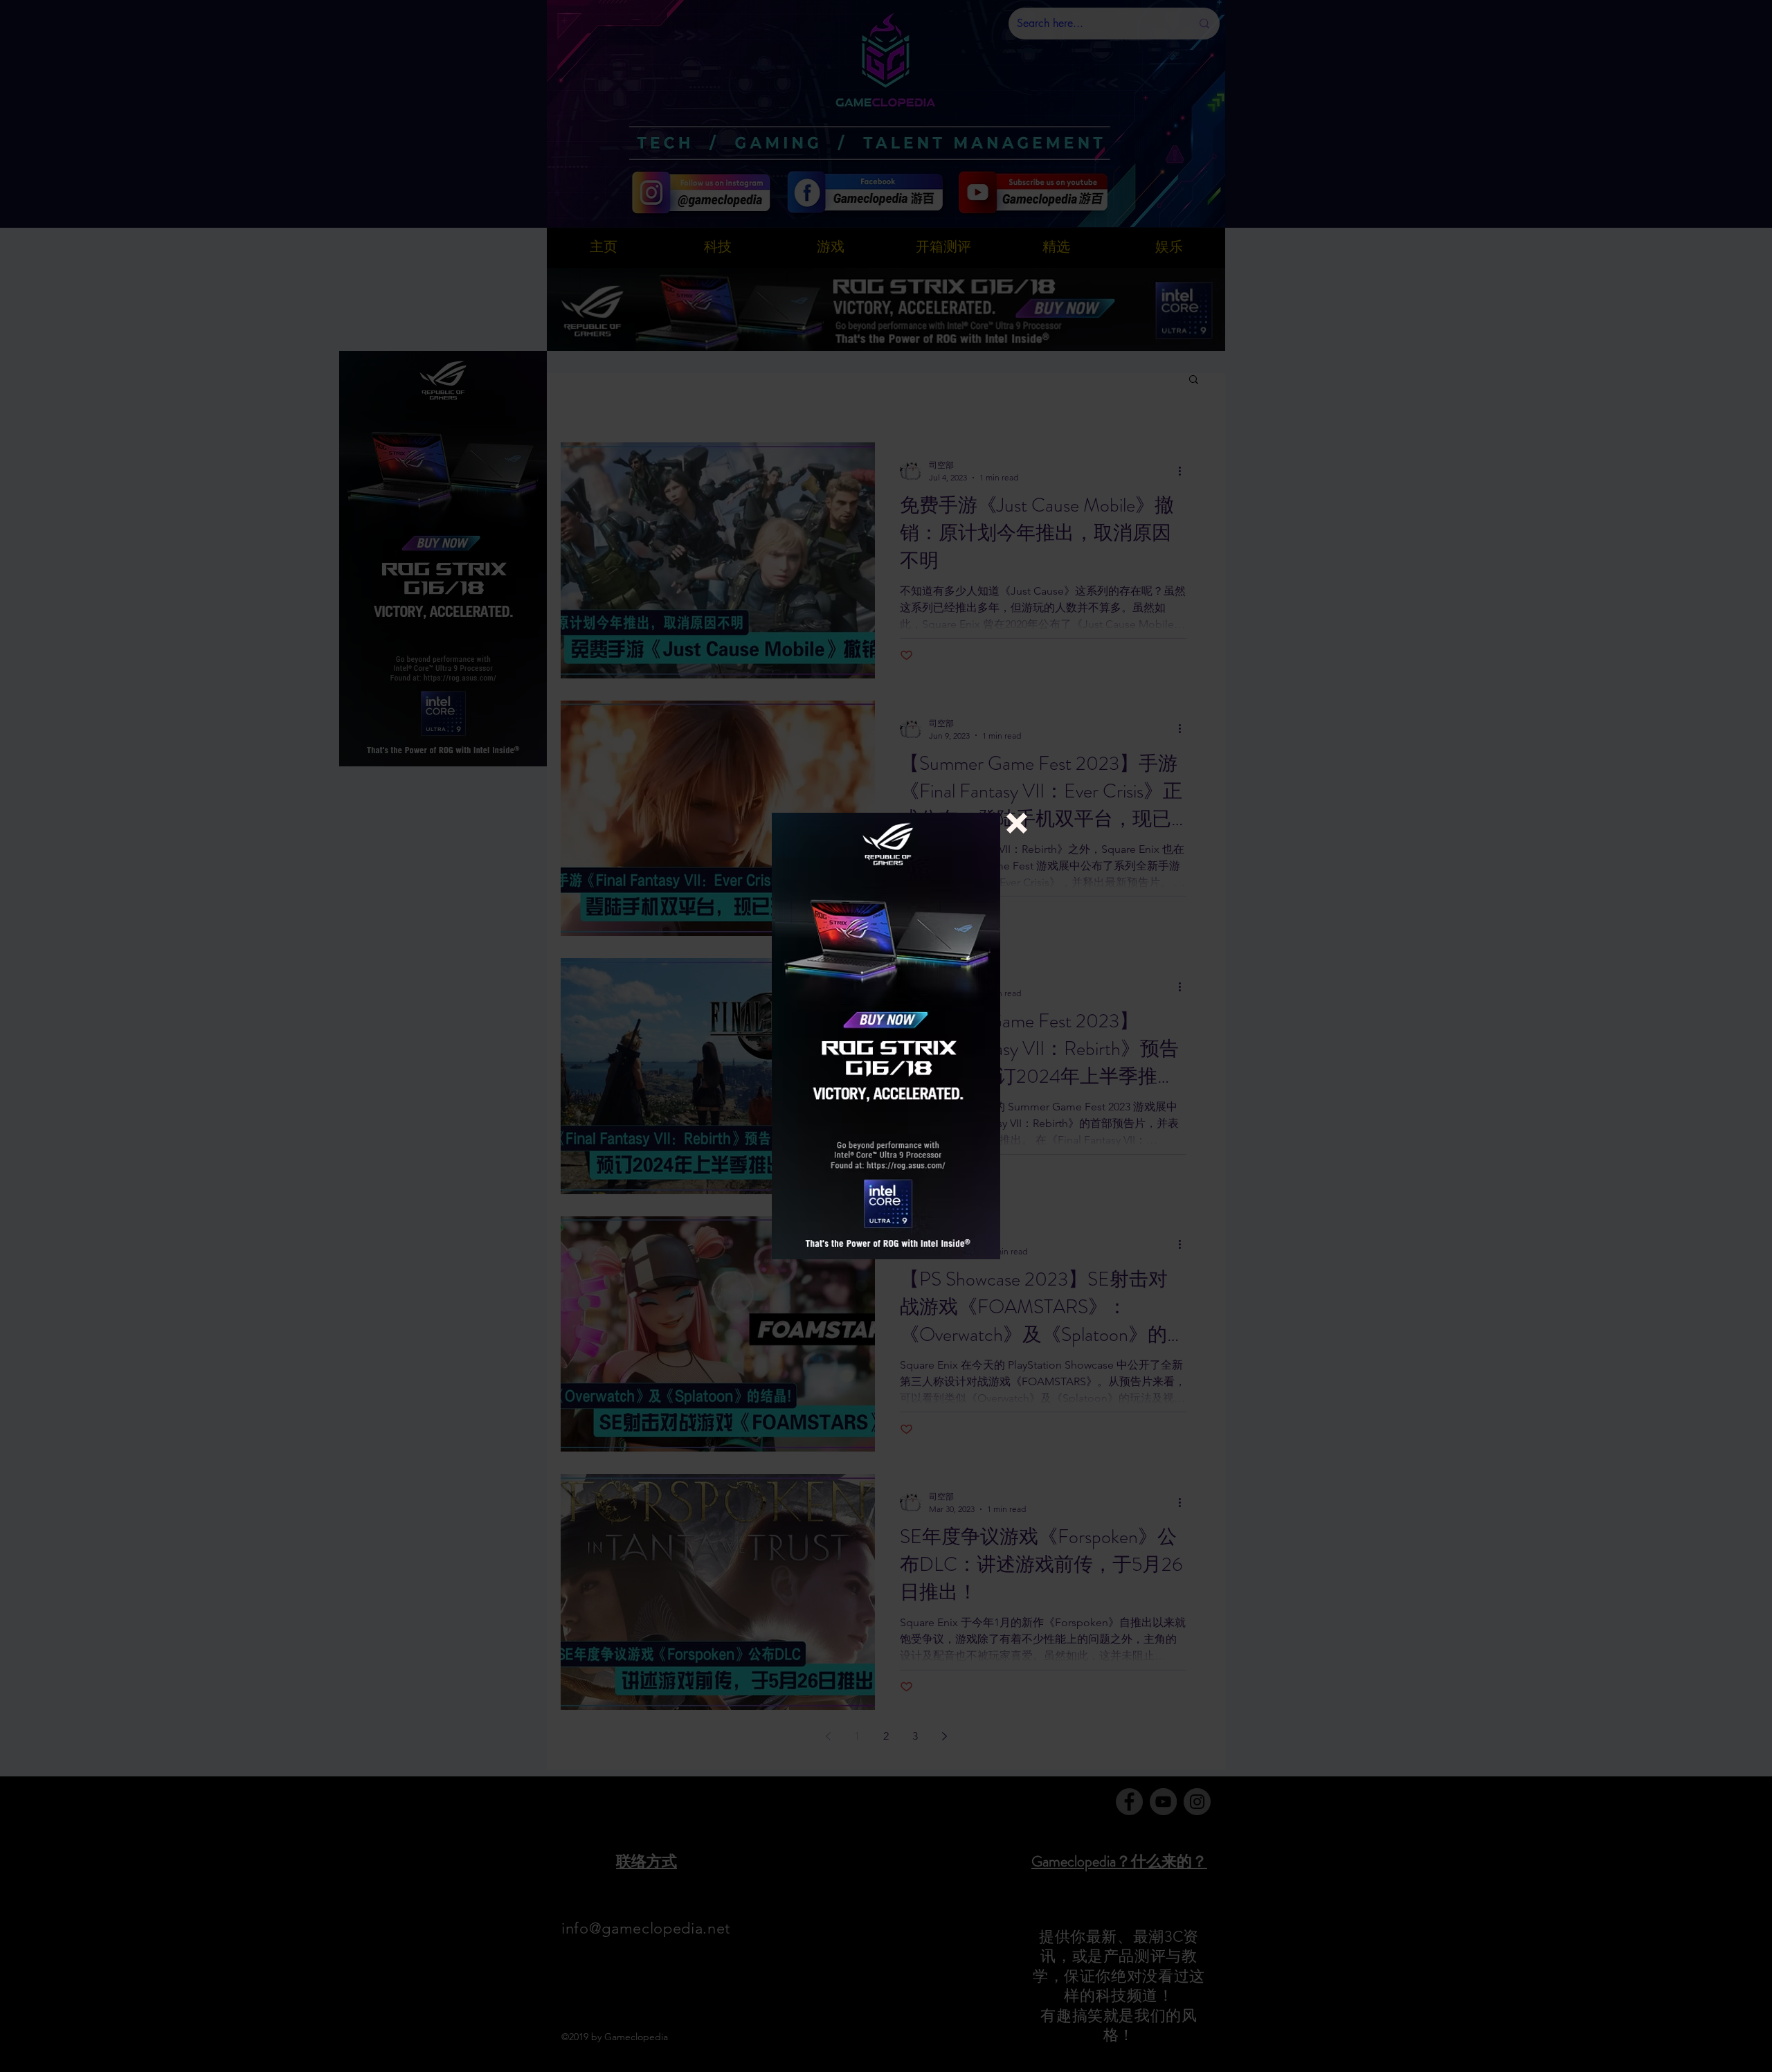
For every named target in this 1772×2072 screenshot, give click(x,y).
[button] (1017, 823)
